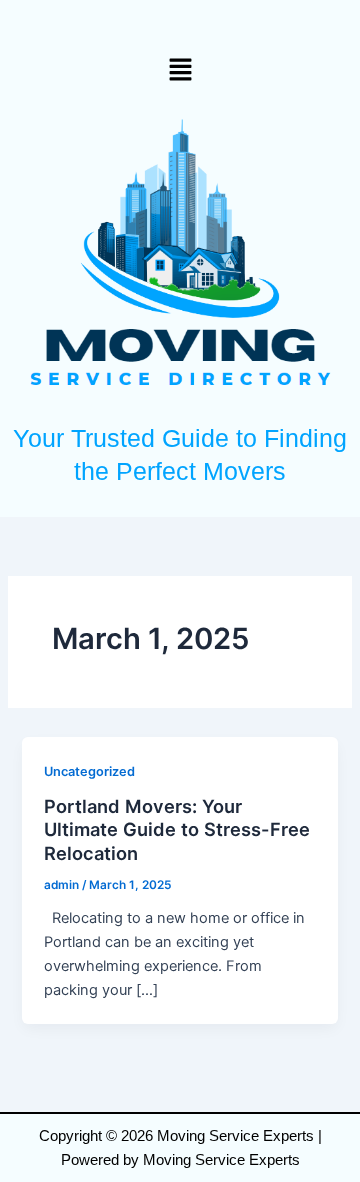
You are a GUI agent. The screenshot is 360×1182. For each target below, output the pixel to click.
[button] (180, 69)
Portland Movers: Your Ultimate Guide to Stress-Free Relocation (177, 829)
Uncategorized (89, 771)
